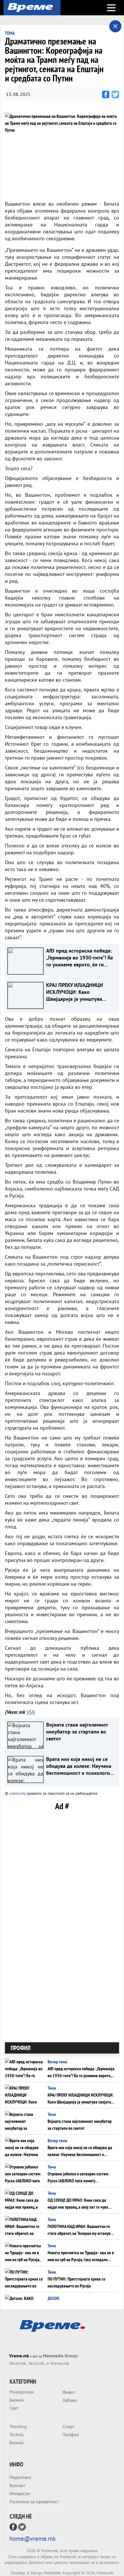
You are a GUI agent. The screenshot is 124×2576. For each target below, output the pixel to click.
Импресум (20, 2493)
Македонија (22, 2392)
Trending (18, 2426)
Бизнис (17, 2443)
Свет (14, 2408)
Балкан (17, 2400)
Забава (69, 2400)
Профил (71, 2434)
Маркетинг (20, 2477)
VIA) (31, 1712)
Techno (17, 2434)
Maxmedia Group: (61, 2356)
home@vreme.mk (33, 2539)
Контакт (17, 2485)
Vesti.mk (36, 2363)
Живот (69, 2392)
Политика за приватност (34, 2501)
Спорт (68, 2426)
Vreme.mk (19, 2356)
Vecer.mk (18, 2363)
